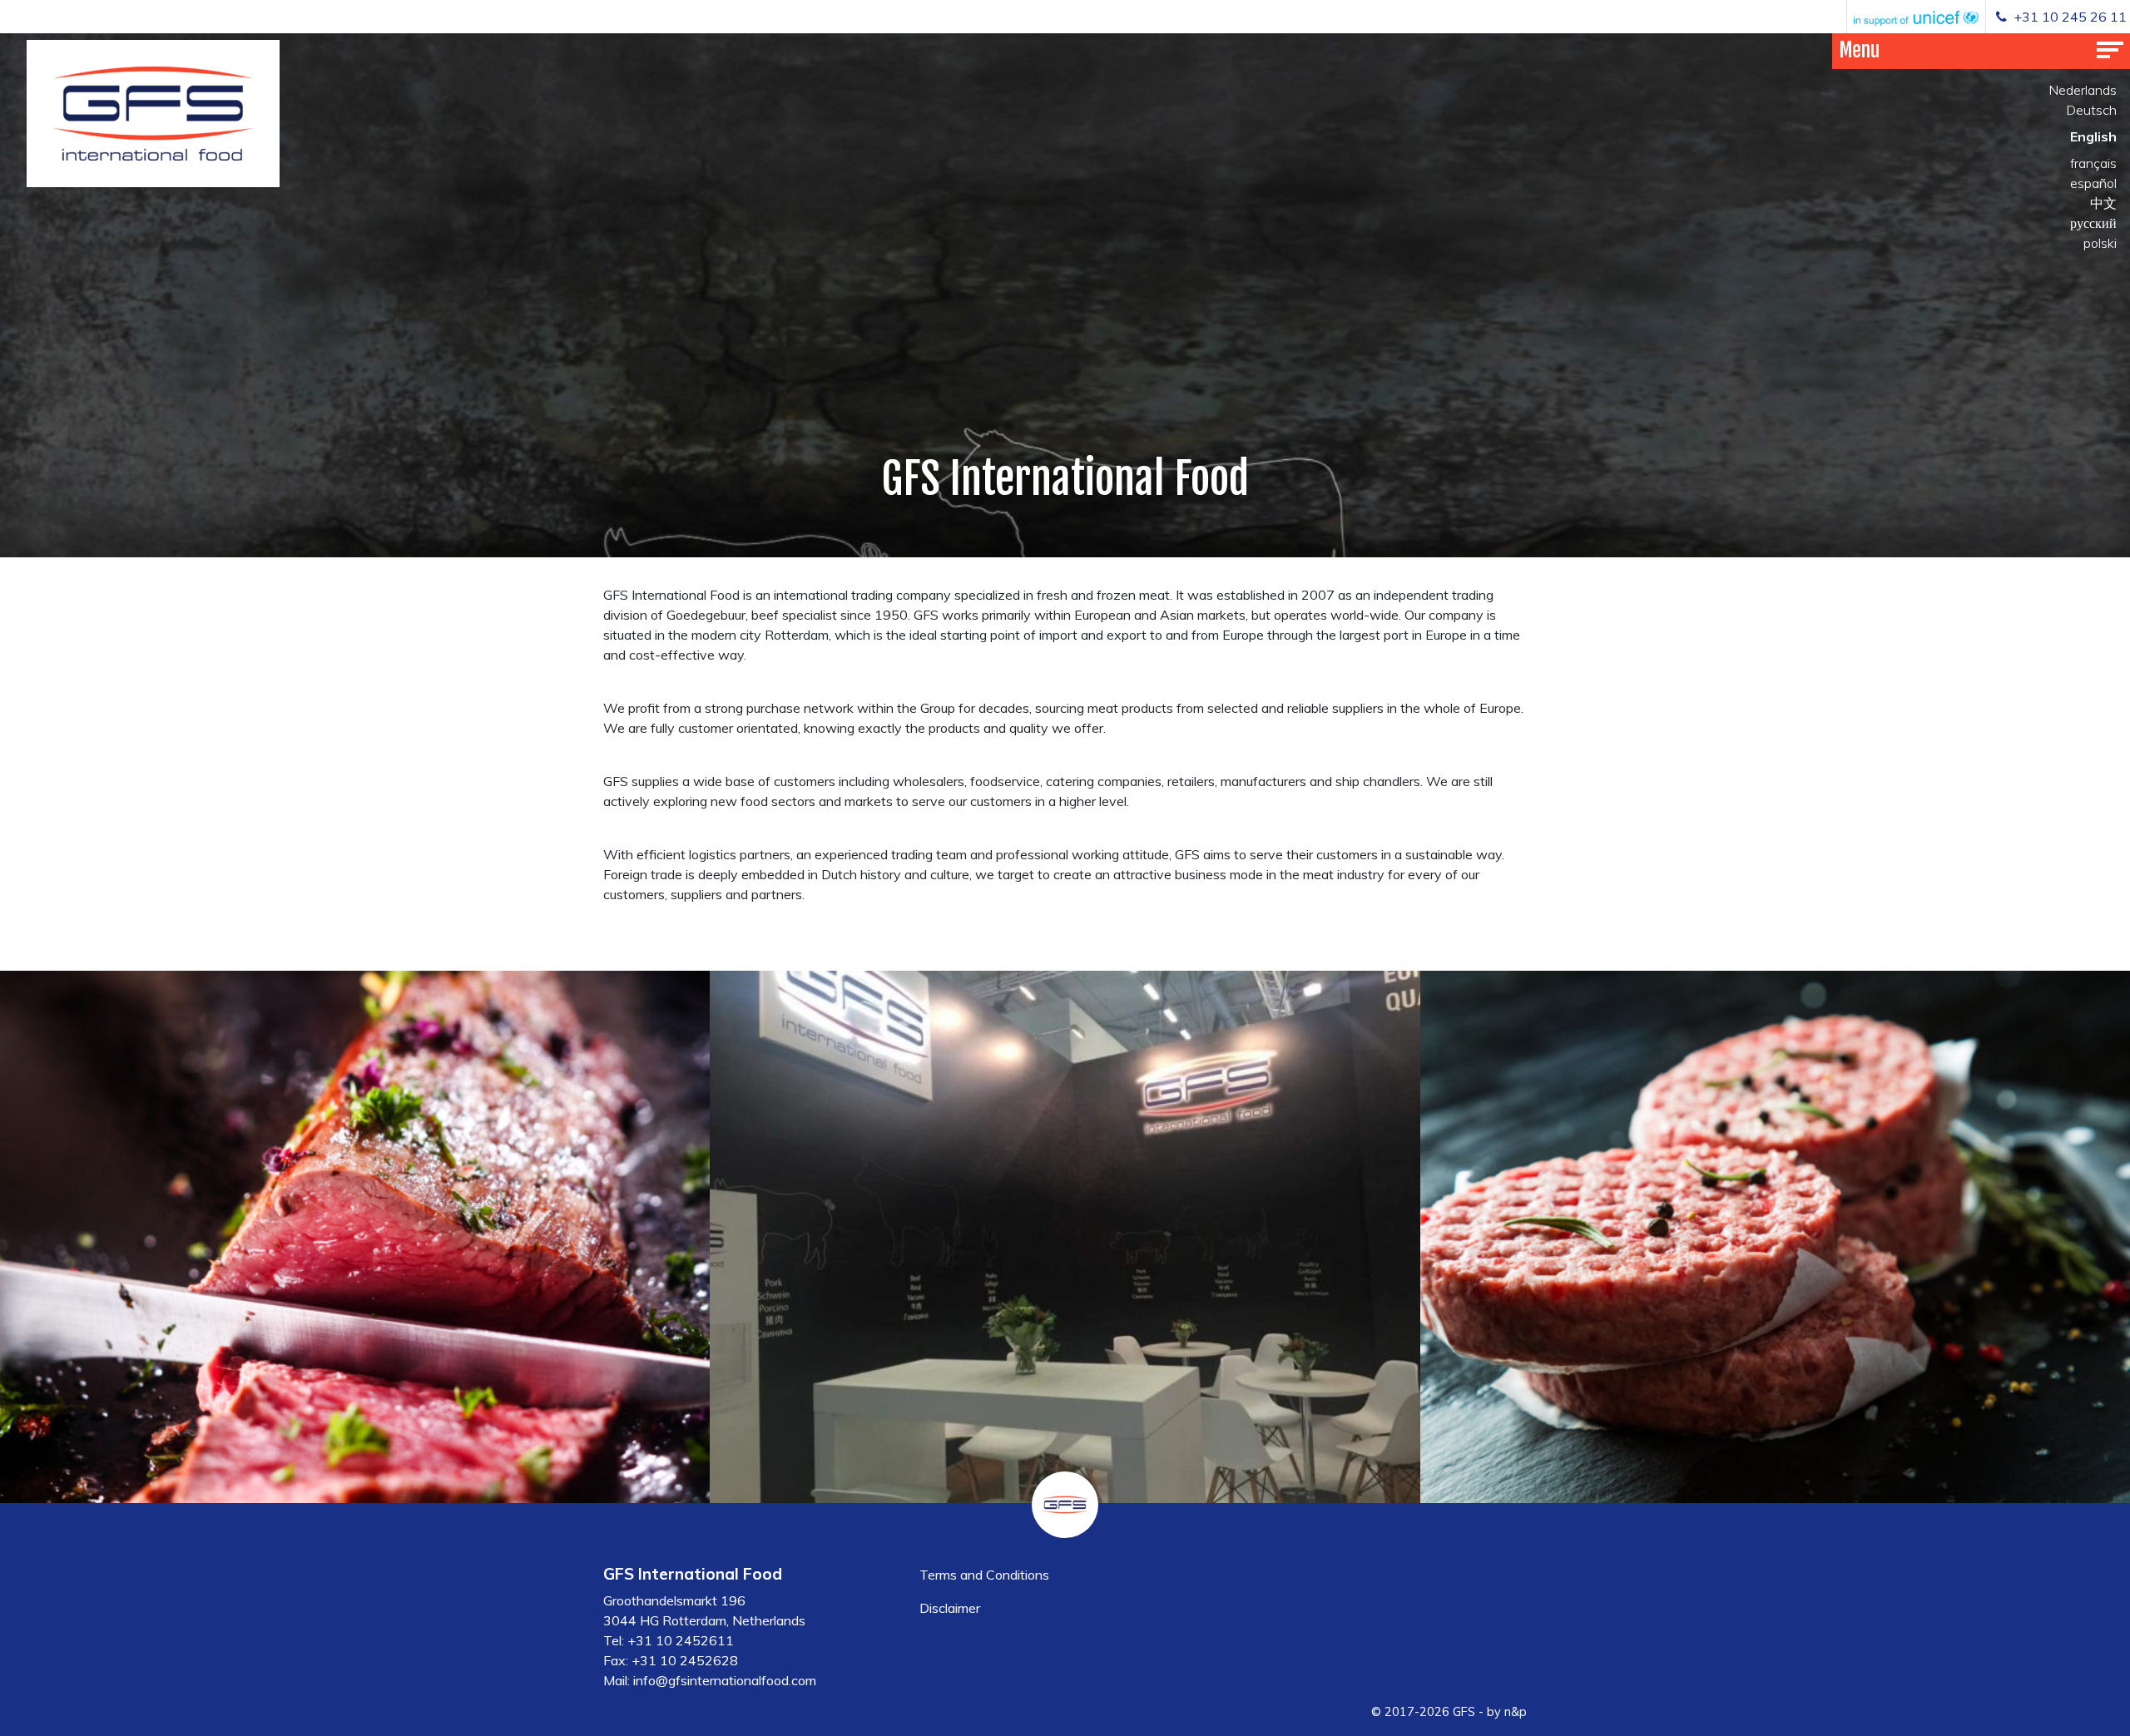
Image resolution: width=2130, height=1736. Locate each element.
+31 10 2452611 (681, 1640)
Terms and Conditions (984, 1575)
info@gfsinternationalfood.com (725, 1680)
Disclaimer (950, 1608)
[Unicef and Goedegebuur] (1916, 17)
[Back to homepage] (153, 114)
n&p (1516, 1712)
